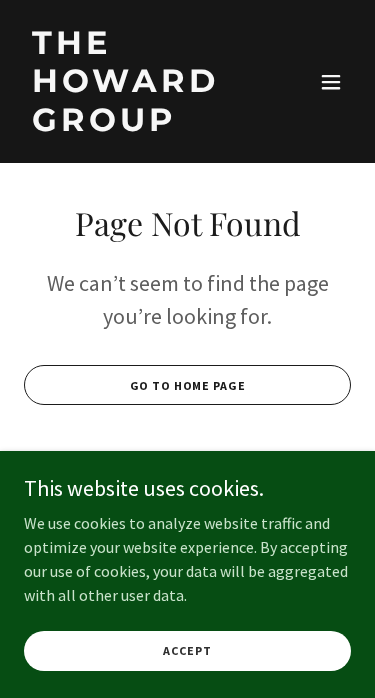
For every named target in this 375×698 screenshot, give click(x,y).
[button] (331, 82)
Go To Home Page (188, 385)
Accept (187, 650)
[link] (138, 125)
